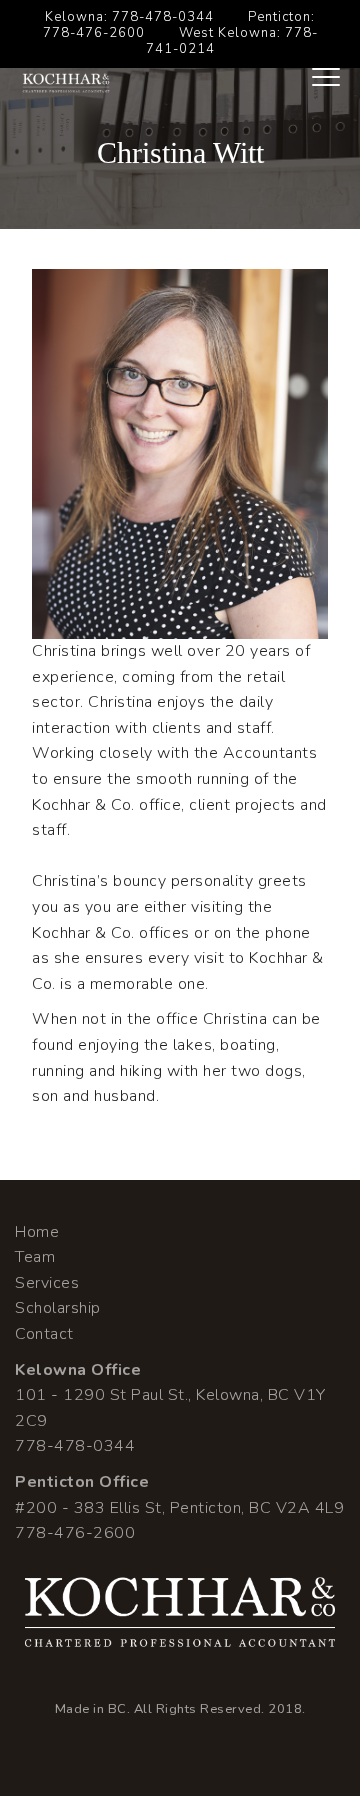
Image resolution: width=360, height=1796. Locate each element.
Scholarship (58, 1308)
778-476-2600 (94, 33)
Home (37, 1232)
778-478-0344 (163, 17)
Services (47, 1283)
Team (35, 1257)
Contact (44, 1334)
